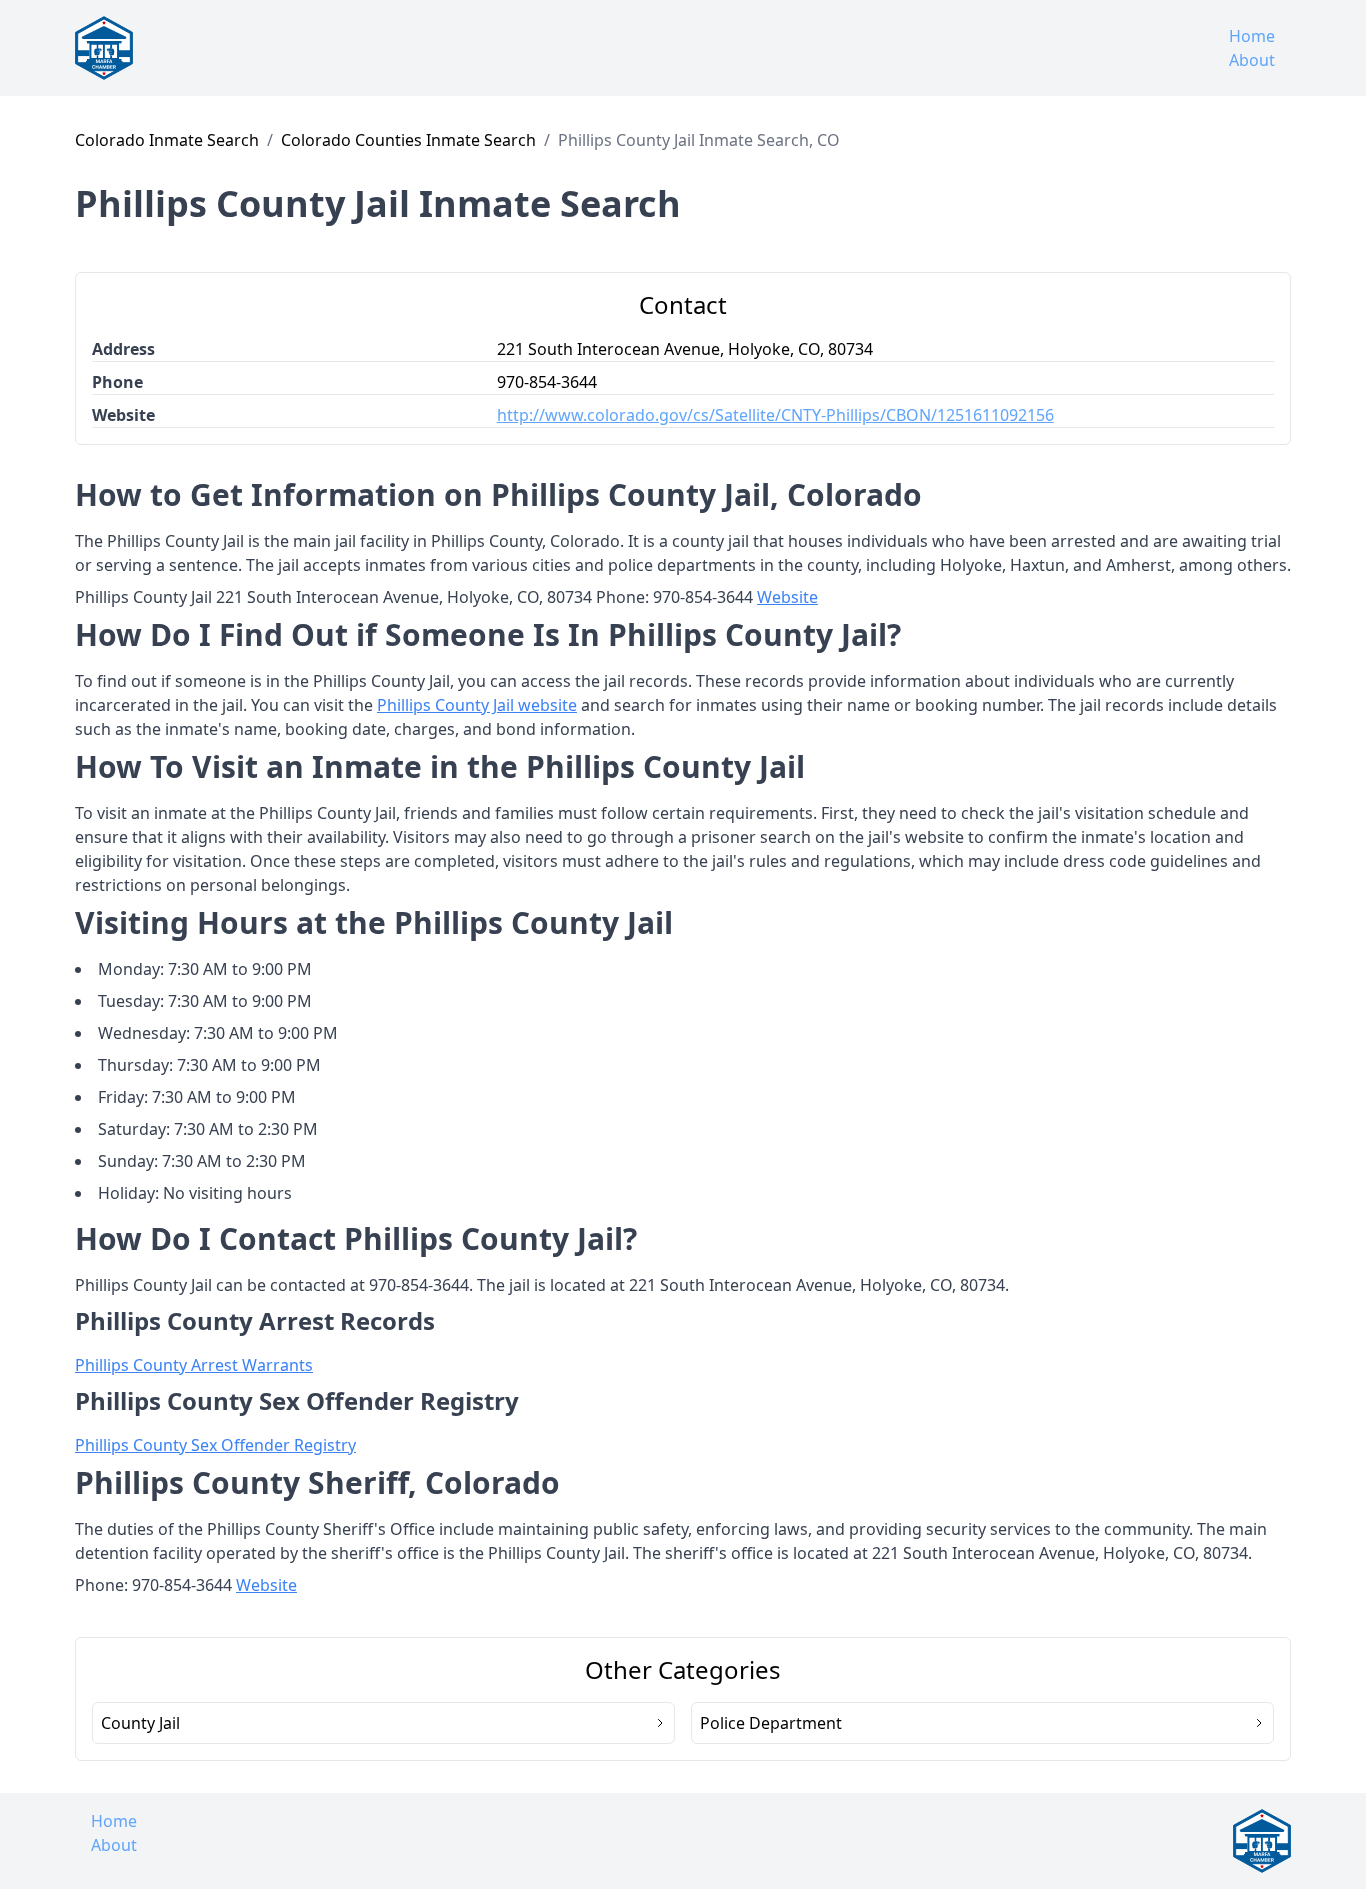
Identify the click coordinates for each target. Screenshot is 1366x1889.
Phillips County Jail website (477, 705)
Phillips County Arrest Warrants (194, 1365)
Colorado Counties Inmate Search (408, 140)
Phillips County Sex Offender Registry (215, 1445)
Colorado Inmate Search (167, 140)
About (1252, 60)
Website (787, 597)
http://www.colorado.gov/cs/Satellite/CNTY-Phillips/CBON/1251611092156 (775, 415)
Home (1252, 36)
